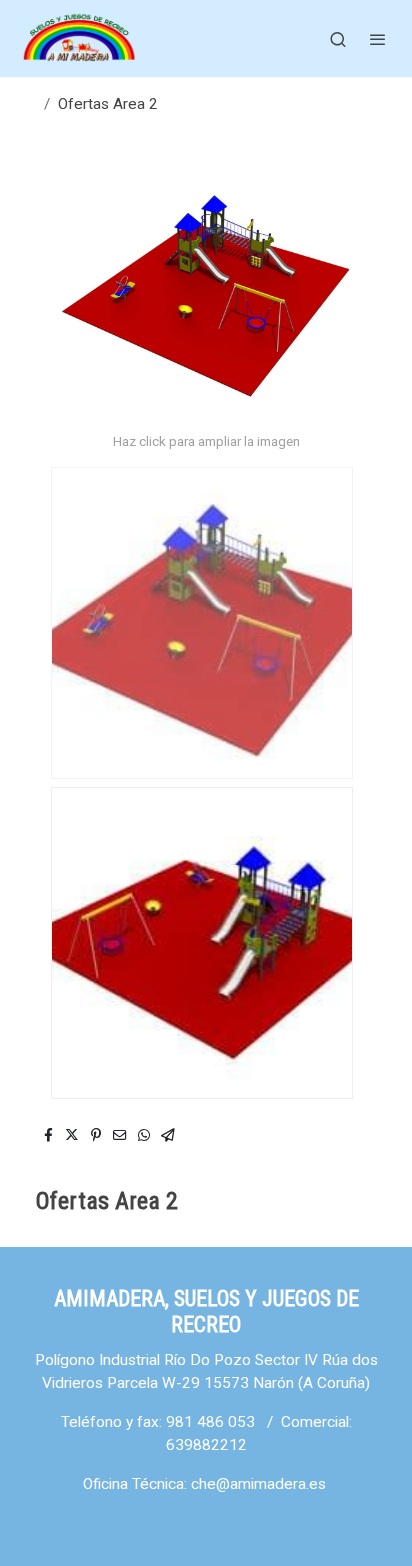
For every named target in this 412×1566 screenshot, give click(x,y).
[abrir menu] (378, 39)
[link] (80, 38)
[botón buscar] (338, 39)
